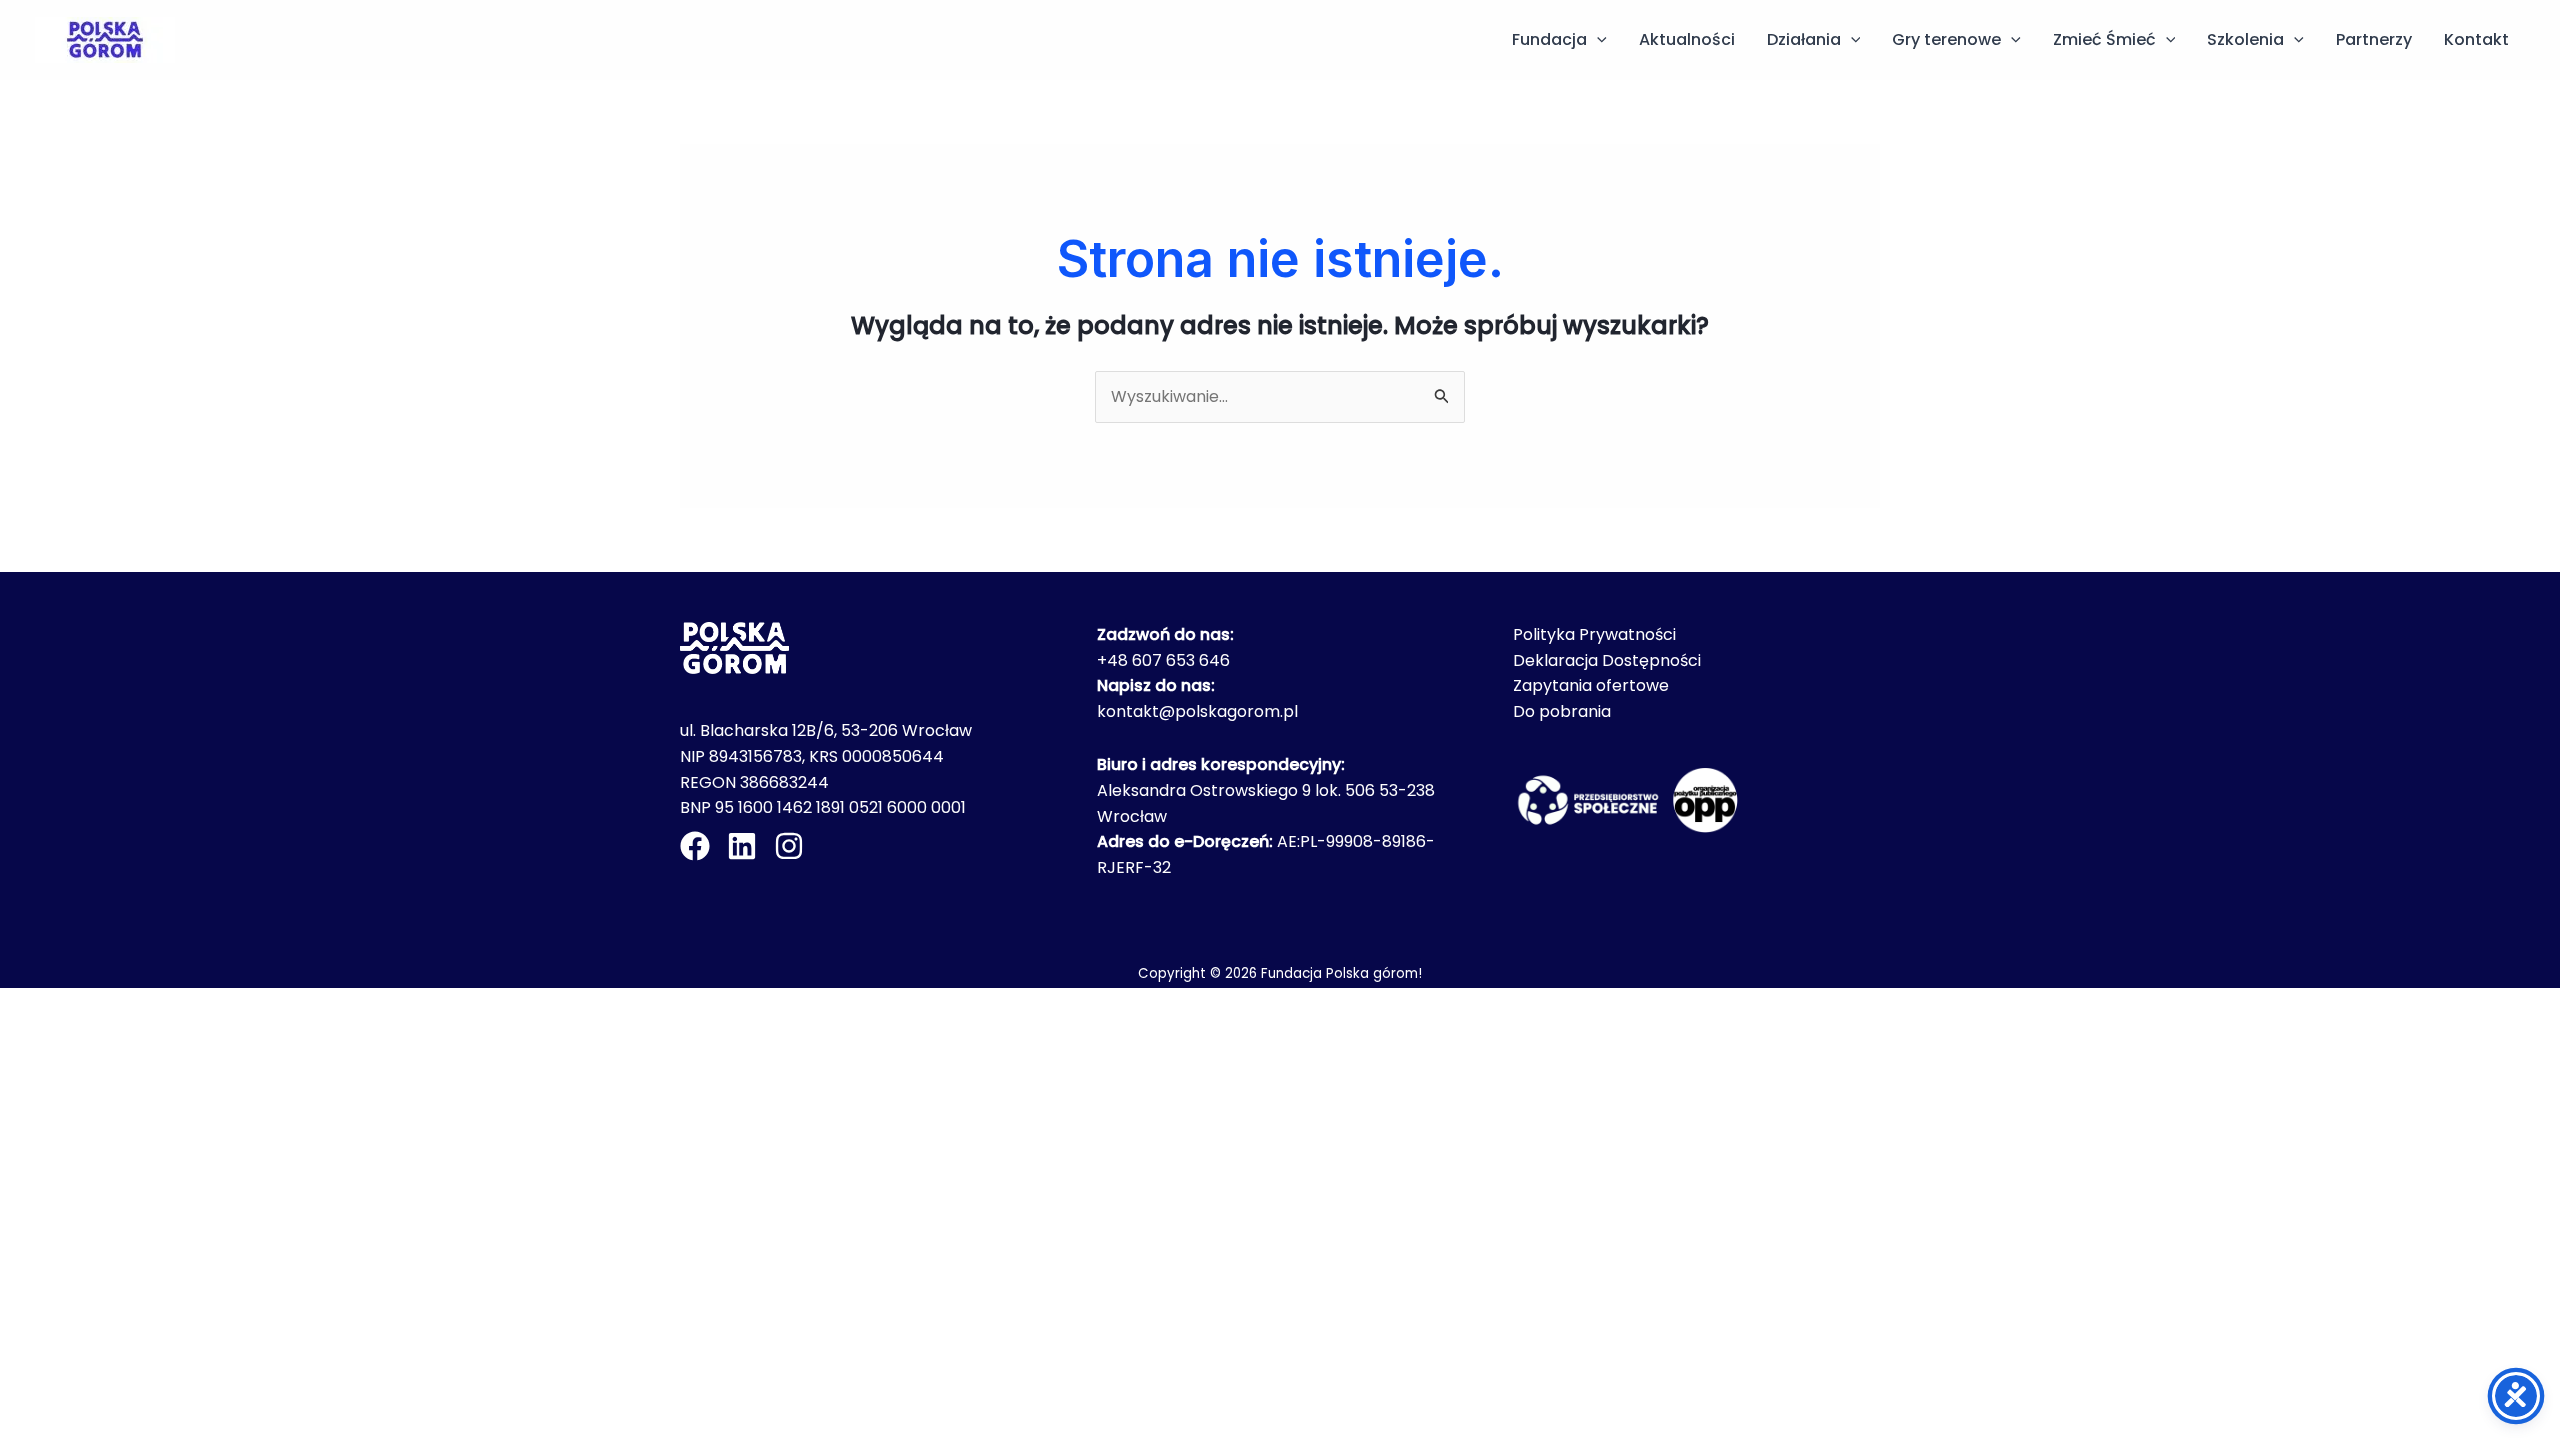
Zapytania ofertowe (1591, 685)
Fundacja (1549, 39)
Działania (1804, 39)
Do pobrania (1562, 711)
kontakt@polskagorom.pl (1197, 711)
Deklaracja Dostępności (1607, 660)
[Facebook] (695, 846)
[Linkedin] (742, 846)
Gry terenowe (1946, 39)
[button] (1597, 40)
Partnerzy (2374, 39)
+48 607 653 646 (1163, 660)
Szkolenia (2245, 39)
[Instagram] (789, 846)
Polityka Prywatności (1594, 634)
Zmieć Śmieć (2104, 39)
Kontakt (2476, 39)
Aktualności (1687, 39)
